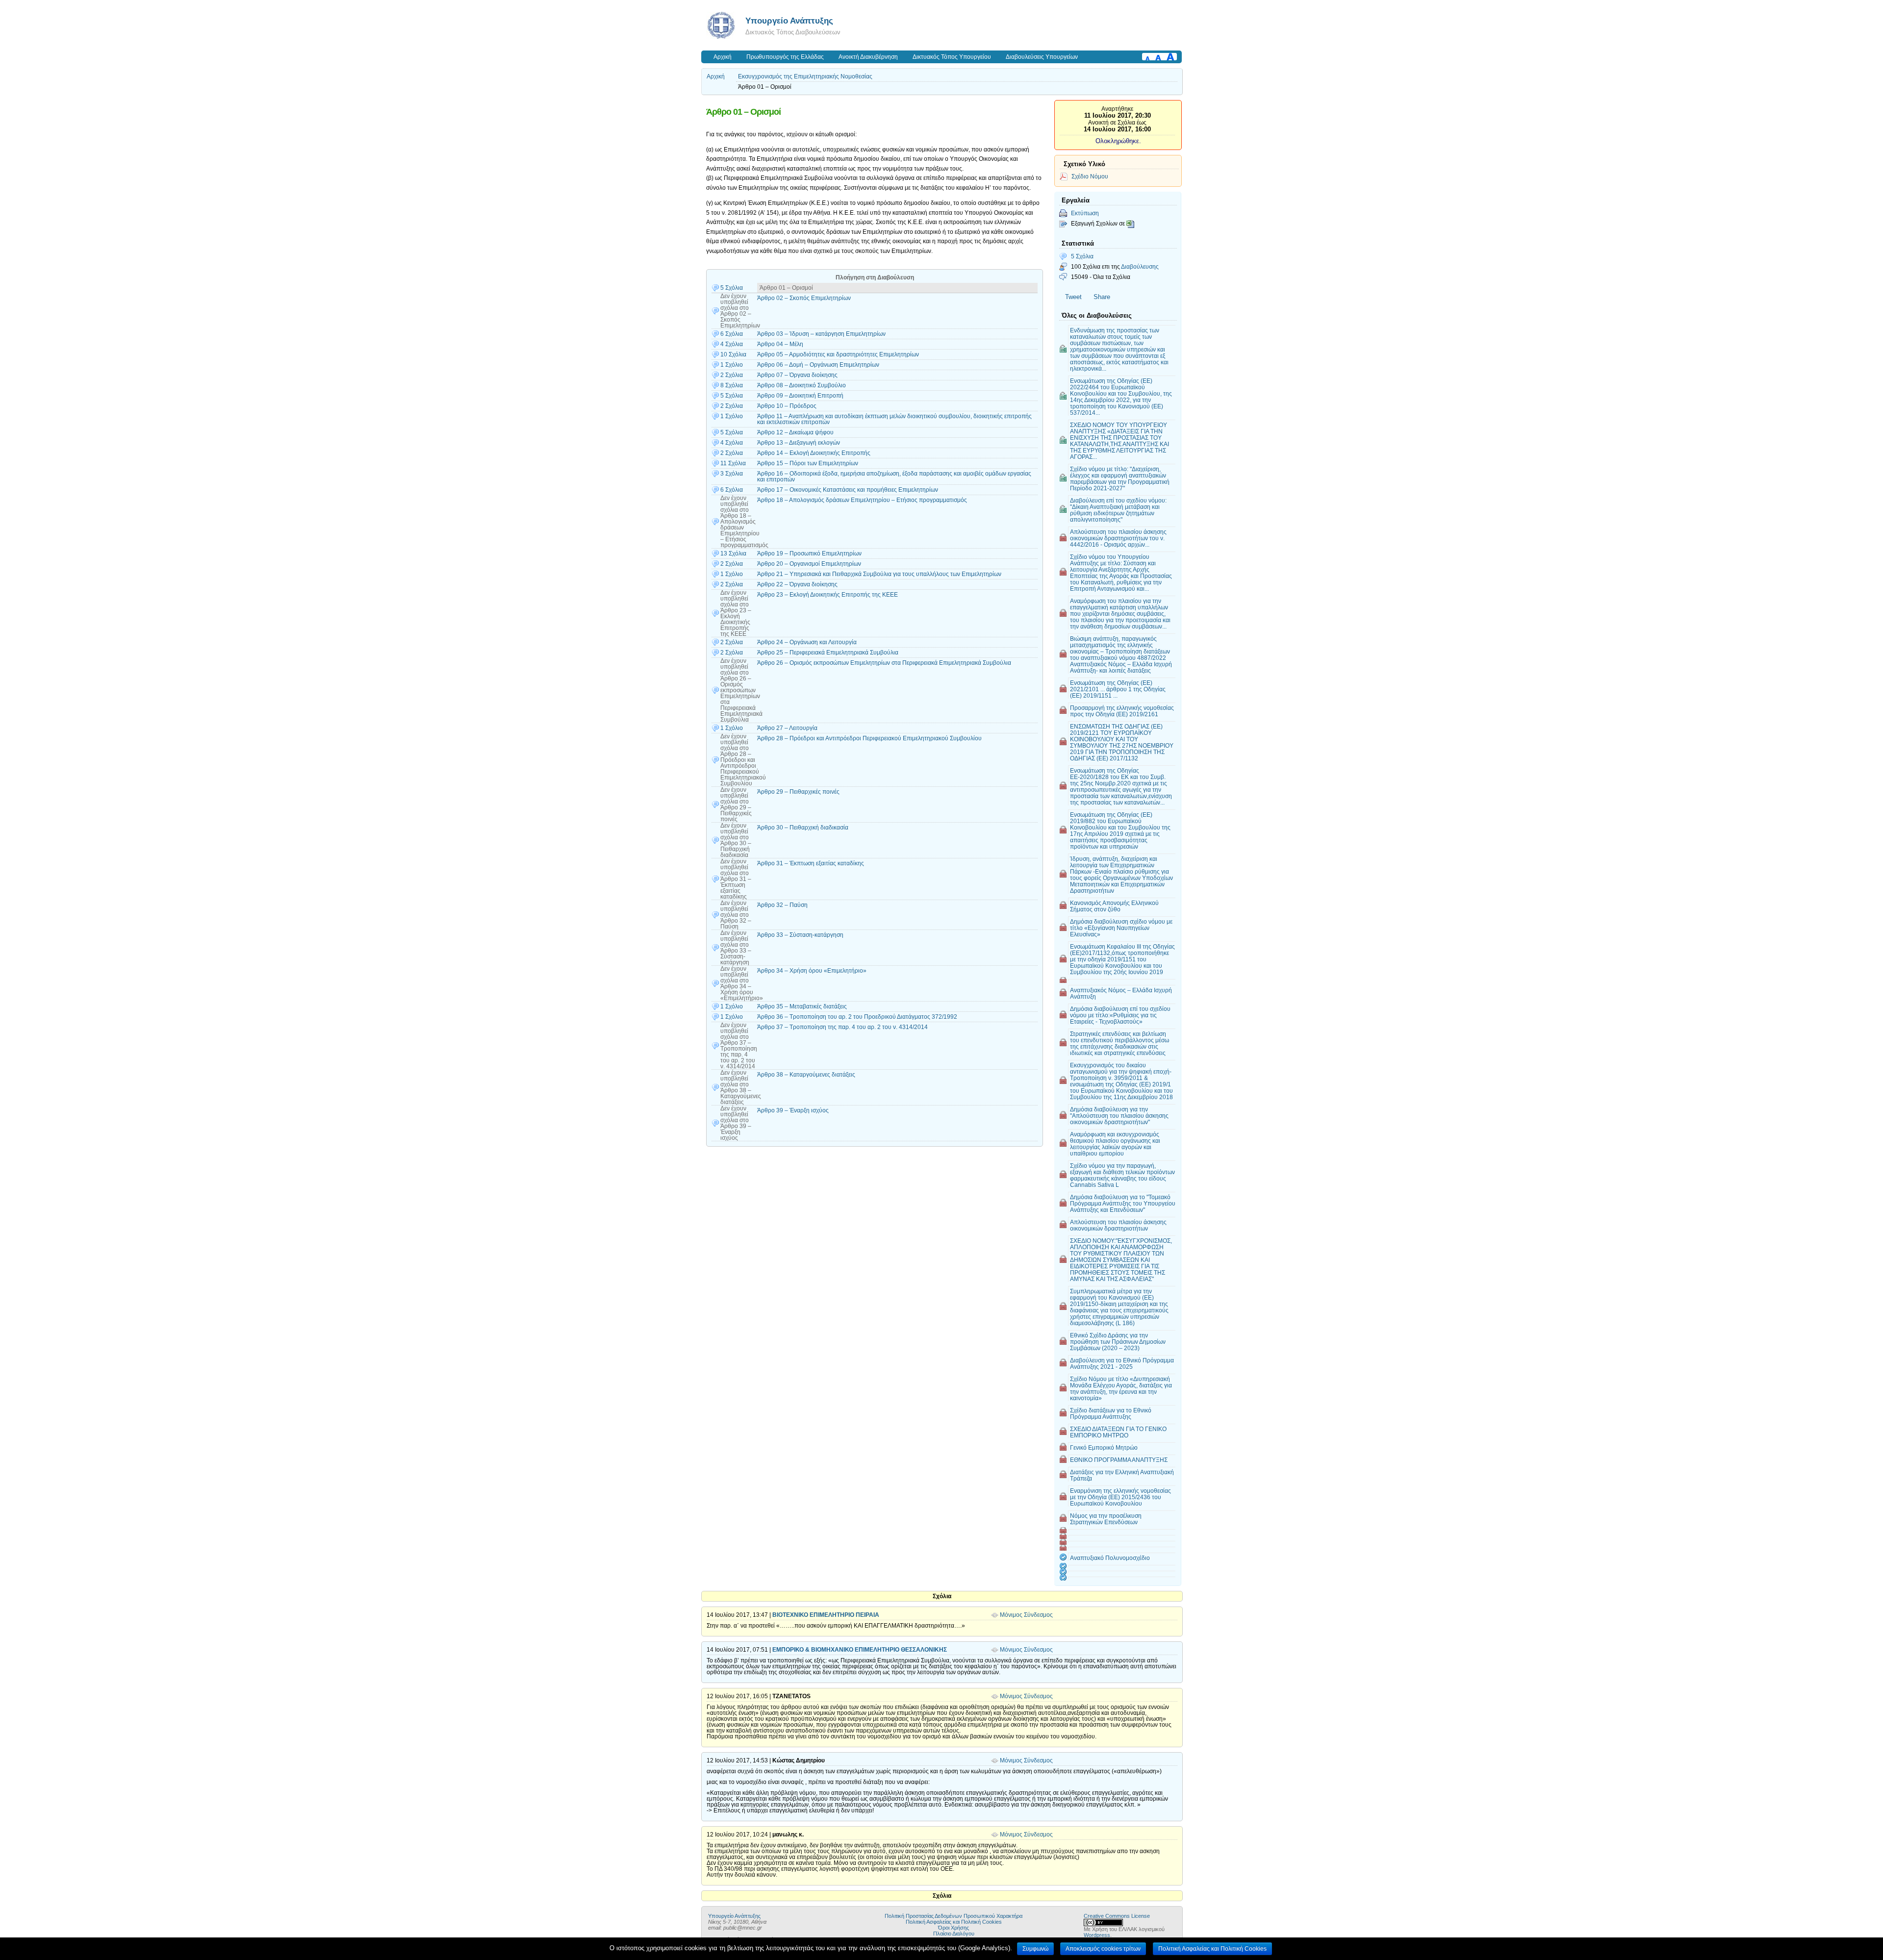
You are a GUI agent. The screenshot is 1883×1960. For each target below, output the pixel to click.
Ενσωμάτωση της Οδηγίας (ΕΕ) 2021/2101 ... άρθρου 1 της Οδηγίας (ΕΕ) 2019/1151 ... (1118, 689)
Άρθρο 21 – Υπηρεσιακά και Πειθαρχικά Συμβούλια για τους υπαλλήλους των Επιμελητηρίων (879, 574)
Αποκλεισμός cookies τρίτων (1103, 1949)
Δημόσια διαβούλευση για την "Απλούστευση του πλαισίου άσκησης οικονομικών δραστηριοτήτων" (1119, 1116)
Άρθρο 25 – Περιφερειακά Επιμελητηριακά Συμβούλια (828, 653)
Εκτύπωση (1085, 213)
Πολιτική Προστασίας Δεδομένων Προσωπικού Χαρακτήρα (954, 1916)
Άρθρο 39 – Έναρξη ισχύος (793, 1110)
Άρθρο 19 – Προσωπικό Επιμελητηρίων (809, 553)
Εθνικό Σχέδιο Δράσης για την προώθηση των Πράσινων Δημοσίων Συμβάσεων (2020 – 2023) (1118, 1342)
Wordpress (1097, 1935)
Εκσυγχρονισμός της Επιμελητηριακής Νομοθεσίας (805, 76)
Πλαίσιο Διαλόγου (954, 1934)
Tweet (1073, 297)
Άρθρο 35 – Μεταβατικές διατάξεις (802, 1006)
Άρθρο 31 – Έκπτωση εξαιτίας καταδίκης (811, 863)
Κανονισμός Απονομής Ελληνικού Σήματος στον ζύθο (1114, 906)
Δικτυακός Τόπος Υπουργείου (952, 57)
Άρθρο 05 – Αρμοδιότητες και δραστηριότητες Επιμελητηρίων (838, 354)
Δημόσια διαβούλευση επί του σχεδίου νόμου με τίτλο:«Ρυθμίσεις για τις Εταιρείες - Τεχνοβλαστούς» (1120, 1015)
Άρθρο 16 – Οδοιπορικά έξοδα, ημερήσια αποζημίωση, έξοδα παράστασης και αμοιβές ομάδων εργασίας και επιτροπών (894, 477)
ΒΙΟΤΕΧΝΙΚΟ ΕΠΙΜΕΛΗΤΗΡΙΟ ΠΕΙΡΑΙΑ (826, 1615)
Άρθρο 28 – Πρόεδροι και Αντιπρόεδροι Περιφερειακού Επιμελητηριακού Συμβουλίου (869, 738)
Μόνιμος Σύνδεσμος (1026, 1615)
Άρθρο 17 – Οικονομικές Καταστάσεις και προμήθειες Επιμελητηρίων (848, 490)
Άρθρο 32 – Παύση (782, 905)
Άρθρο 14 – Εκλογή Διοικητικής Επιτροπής (814, 453)
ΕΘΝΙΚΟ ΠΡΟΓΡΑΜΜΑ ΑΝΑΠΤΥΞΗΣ (1119, 1460)
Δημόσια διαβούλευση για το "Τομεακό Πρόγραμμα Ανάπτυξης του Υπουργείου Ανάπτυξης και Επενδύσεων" (1123, 1203)
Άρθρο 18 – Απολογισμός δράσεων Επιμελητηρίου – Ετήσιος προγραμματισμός (862, 500)
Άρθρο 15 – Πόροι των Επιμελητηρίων (808, 463)
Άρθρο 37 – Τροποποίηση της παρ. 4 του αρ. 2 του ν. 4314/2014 (842, 1027)
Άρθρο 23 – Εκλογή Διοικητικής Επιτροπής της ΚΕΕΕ (827, 595)
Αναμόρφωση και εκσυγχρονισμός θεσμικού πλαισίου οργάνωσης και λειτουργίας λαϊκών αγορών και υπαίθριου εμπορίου (1115, 1144)
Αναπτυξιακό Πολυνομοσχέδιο (1110, 1558)
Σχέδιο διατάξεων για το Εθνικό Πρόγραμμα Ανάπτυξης (1111, 1413)
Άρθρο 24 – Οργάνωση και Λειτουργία (807, 642)
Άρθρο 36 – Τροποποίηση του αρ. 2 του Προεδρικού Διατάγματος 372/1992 (857, 1017)
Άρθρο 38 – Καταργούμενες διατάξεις (806, 1075)
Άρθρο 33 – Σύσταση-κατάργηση (800, 935)
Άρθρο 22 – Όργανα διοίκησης (797, 584)
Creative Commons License (1117, 1916)
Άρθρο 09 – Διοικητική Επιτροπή (800, 396)
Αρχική (723, 57)
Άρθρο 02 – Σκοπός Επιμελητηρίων (804, 298)
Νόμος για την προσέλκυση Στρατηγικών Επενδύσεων (1106, 1519)
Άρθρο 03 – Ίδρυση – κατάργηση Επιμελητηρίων (821, 334)
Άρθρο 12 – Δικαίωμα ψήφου (795, 432)
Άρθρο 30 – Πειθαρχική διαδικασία (803, 828)
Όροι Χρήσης (954, 1928)
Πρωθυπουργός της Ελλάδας (785, 57)
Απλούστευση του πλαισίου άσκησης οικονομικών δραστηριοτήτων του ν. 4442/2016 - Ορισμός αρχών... (1118, 538)
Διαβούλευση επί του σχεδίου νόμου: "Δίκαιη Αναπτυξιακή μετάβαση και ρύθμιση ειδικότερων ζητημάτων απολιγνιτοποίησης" (1118, 510)
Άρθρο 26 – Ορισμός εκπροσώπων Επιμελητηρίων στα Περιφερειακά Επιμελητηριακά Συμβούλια (884, 663)
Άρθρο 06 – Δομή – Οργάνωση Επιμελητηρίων (818, 365)
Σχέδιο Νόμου (1090, 176)
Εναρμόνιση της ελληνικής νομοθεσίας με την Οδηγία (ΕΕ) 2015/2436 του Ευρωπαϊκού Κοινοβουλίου (1120, 1497)
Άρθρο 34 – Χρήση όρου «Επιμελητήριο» (812, 971)
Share (1102, 297)
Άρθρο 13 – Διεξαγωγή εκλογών (799, 443)
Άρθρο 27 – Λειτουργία (787, 728)
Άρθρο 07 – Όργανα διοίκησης (797, 375)
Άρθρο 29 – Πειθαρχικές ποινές (798, 792)
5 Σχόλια (1082, 256)
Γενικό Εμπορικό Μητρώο (1104, 1447)
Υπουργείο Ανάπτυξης (789, 21)
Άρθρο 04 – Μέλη (780, 344)
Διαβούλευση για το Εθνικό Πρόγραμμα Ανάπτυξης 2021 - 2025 (1122, 1363)
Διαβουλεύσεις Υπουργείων (1042, 57)
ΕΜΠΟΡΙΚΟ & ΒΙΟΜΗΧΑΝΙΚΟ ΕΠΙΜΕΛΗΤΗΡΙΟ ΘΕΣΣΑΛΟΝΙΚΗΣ (860, 1650)
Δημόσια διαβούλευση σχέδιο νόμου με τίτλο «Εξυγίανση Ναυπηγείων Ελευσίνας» (1121, 928)
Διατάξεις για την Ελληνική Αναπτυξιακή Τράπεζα (1122, 1475)
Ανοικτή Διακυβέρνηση (868, 57)
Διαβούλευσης (1140, 266)
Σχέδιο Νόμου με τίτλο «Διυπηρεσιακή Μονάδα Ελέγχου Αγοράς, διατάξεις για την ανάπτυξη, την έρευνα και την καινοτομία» (1121, 1388)
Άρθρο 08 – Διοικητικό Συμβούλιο (802, 385)
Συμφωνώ (1035, 1949)
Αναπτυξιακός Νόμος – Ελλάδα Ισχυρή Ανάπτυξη (1121, 993)
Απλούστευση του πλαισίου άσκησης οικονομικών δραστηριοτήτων (1118, 1225)
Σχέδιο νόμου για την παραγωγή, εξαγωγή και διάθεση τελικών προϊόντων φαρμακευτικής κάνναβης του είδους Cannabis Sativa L (1122, 1175)
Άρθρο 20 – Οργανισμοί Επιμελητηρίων (809, 564)
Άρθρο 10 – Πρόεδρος (787, 406)
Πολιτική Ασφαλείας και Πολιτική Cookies (954, 1922)
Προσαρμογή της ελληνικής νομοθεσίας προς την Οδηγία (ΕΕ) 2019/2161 (1122, 711)
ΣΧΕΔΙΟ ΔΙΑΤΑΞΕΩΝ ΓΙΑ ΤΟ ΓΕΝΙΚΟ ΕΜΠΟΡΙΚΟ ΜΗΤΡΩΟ (1118, 1432)
